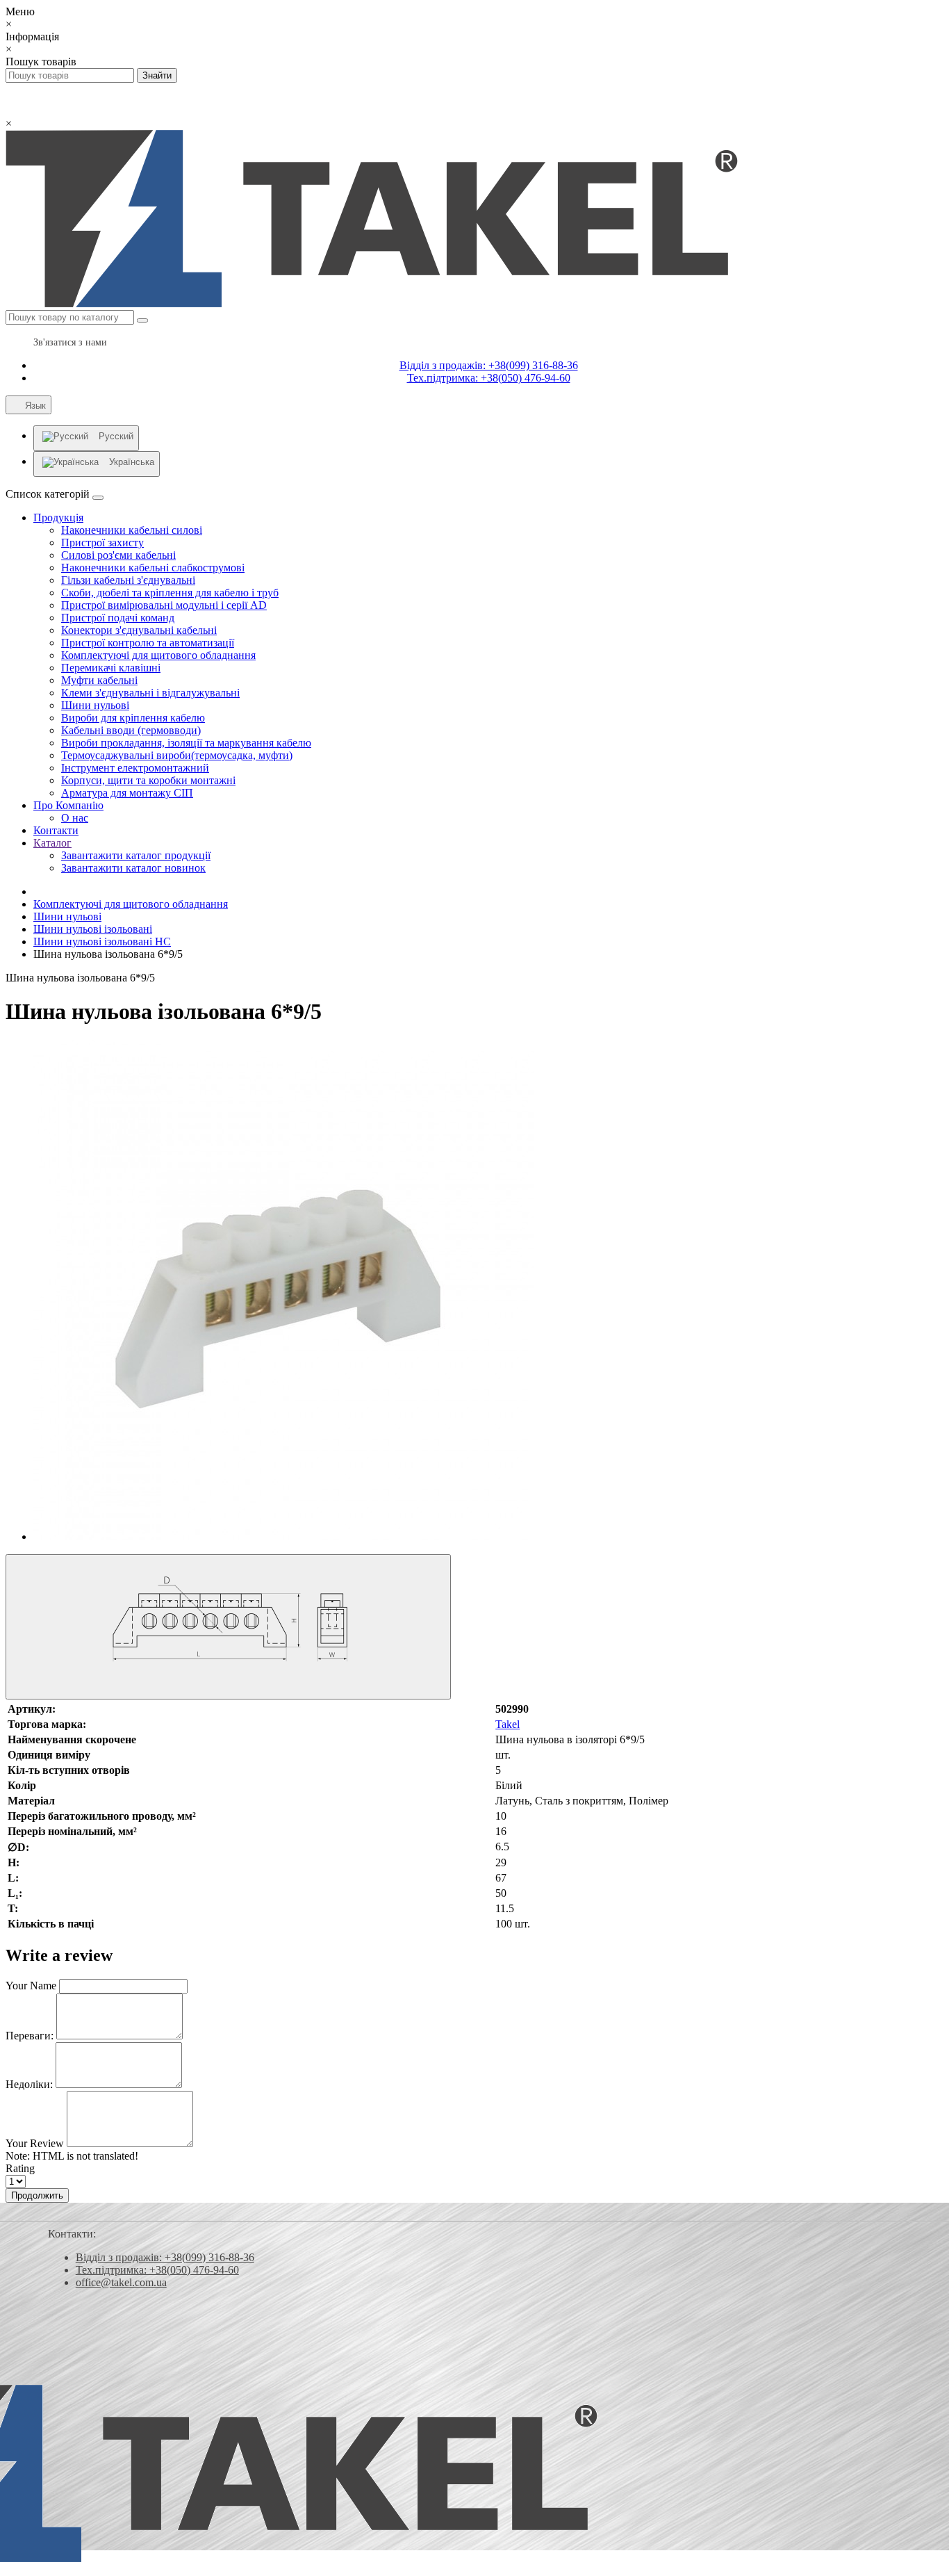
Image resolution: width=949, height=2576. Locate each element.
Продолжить (37, 2195)
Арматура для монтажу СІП (127, 793)
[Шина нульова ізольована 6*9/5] (283, 1536)
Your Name (31, 1986)
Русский (116, 436)
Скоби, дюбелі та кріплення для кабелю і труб (170, 593)
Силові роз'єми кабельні (118, 555)
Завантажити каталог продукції (136, 855)
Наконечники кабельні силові (132, 530)
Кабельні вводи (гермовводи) (131, 730)
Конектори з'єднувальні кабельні (139, 630)
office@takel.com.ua (121, 2282)
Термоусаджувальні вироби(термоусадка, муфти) (177, 755)
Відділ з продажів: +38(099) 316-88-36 (489, 365)
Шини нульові (95, 705)
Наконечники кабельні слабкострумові (153, 568)
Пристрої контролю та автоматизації (148, 643)
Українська (132, 462)
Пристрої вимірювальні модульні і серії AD (164, 605)
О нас (75, 818)
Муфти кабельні (99, 680)
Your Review (35, 2143)
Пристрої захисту (102, 543)
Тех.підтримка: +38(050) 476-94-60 (489, 378)
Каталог (52, 843)
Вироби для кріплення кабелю (133, 718)
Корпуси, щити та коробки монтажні (148, 780)
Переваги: (30, 2036)
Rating (20, 2168)
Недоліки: (29, 2084)
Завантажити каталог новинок (133, 868)
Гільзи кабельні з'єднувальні (128, 580)
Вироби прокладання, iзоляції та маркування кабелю (186, 743)
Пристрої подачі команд (118, 618)
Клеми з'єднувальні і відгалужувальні (150, 693)
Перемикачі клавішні (111, 668)
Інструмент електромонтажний (135, 768)
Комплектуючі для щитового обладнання (158, 655)
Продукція (58, 517)
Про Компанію (68, 805)
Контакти (56, 830)
